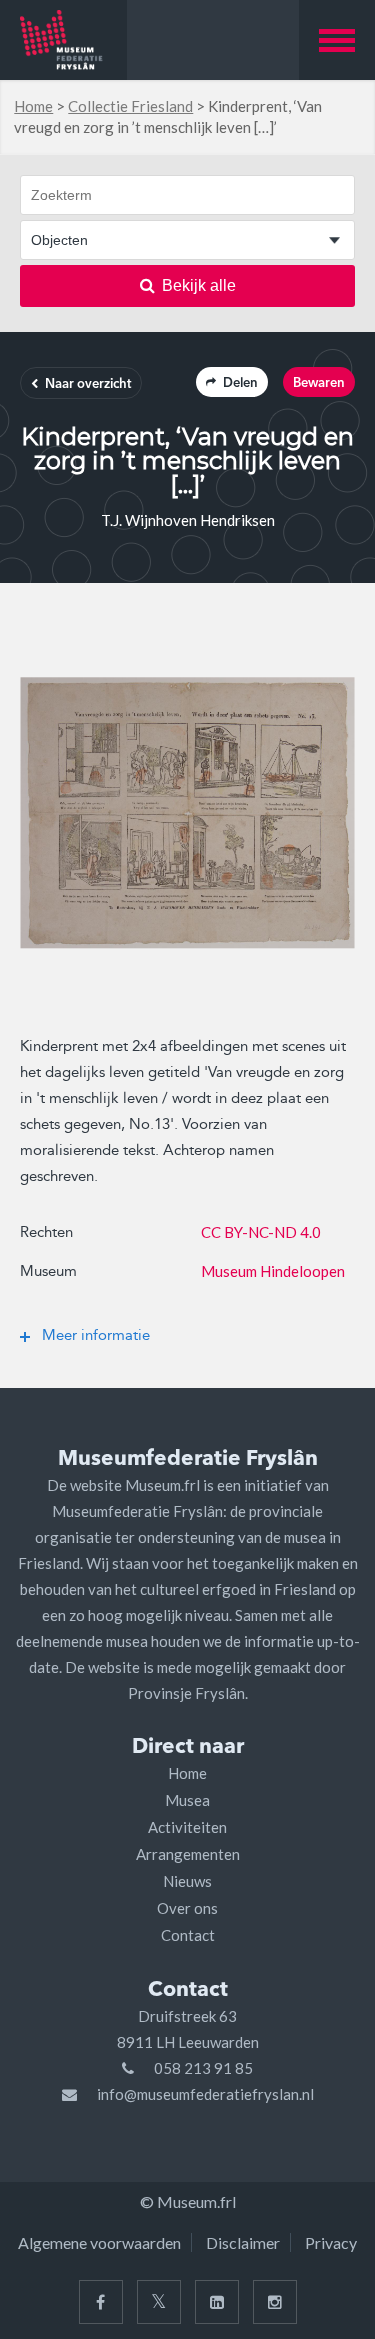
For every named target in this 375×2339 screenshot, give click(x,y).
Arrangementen (188, 1854)
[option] (187, 813)
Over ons (187, 1908)
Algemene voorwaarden (99, 2242)
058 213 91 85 (203, 2068)
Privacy (331, 2242)
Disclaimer (243, 2242)
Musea (187, 1800)
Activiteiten (187, 1827)
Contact (188, 1935)
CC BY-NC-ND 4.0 (261, 1232)
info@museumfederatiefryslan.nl (205, 2094)
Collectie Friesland (130, 106)
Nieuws (187, 1881)
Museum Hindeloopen (273, 1271)
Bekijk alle (199, 285)
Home (33, 106)
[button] (337, 40)
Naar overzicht (88, 384)
